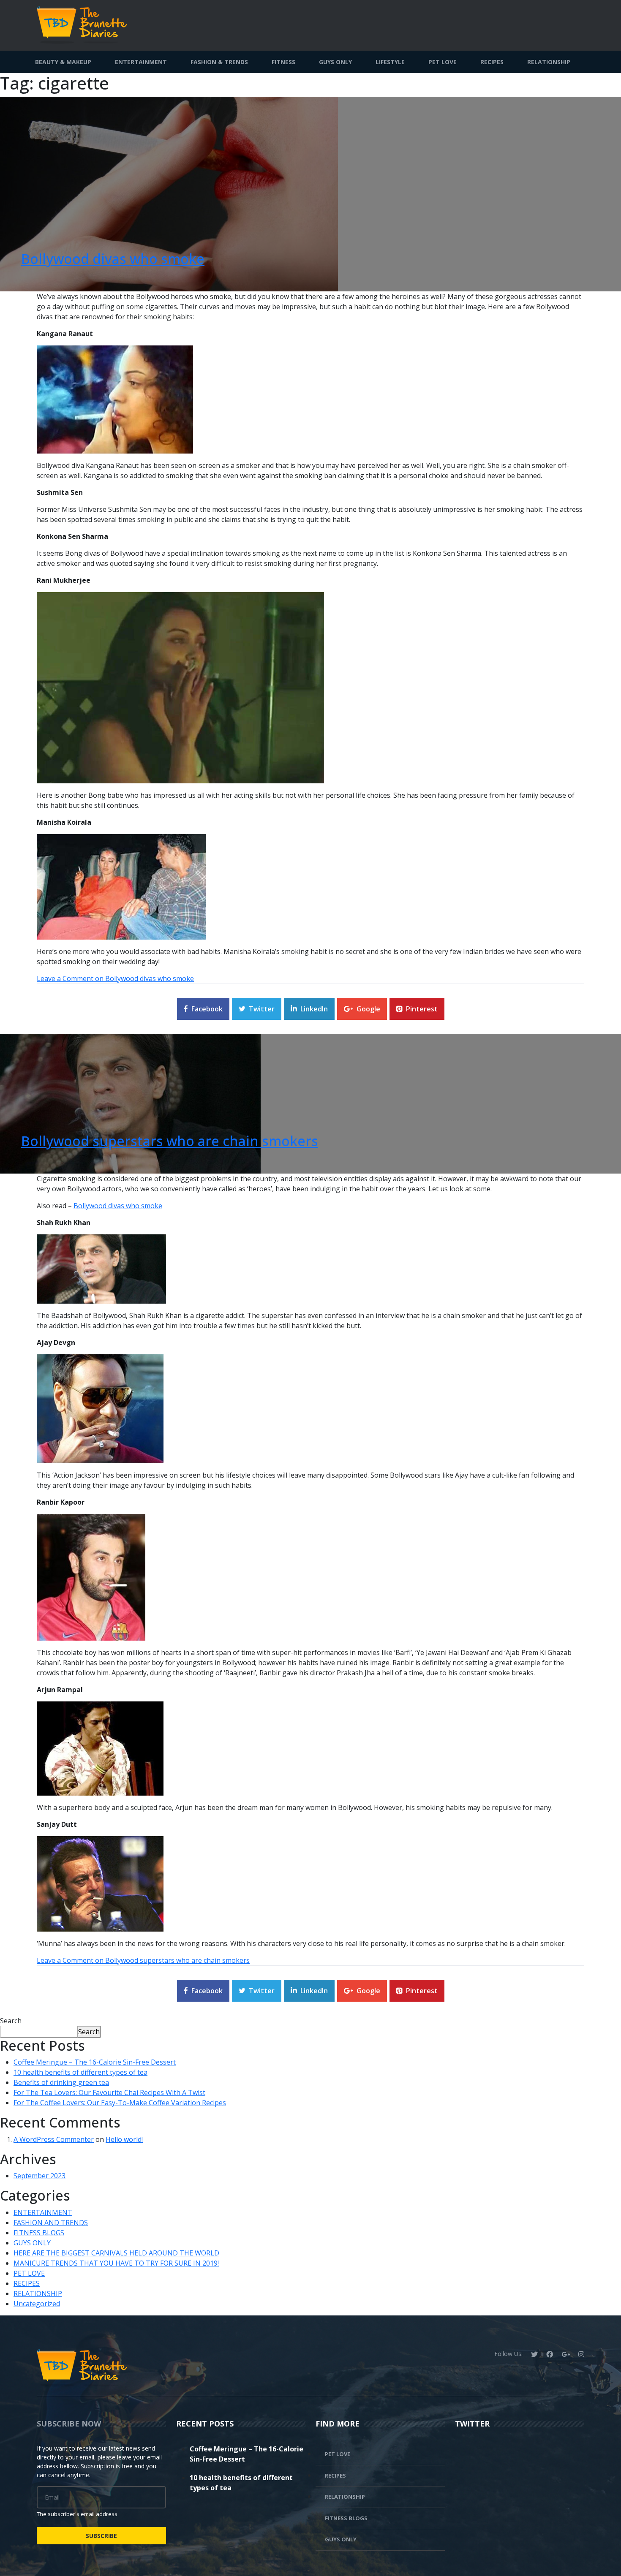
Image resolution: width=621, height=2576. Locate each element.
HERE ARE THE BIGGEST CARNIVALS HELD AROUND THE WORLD (116, 2253)
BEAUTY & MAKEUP (63, 62)
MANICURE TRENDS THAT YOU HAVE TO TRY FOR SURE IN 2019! (116, 2263)
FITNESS (283, 62)
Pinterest (422, 1009)
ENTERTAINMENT (141, 62)
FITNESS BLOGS (39, 2233)
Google (368, 1009)
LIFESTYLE (390, 62)
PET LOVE (443, 62)
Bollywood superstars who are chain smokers (170, 1141)
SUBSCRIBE (101, 2536)
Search (11, 2021)
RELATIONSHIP (549, 62)
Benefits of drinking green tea (61, 2082)
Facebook (207, 1009)
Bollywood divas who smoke (113, 259)
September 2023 (39, 2176)
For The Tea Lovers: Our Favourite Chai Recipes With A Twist (109, 2092)
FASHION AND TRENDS (51, 2223)
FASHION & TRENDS (219, 62)
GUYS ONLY (335, 62)
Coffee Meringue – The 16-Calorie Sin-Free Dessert (95, 2062)
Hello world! (124, 2139)
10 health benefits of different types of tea (80, 2072)
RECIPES (492, 62)
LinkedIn (314, 1009)
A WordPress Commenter (54, 2139)
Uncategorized (37, 2304)
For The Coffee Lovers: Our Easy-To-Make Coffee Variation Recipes (120, 2103)
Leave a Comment (115, 978)
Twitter (262, 1009)
